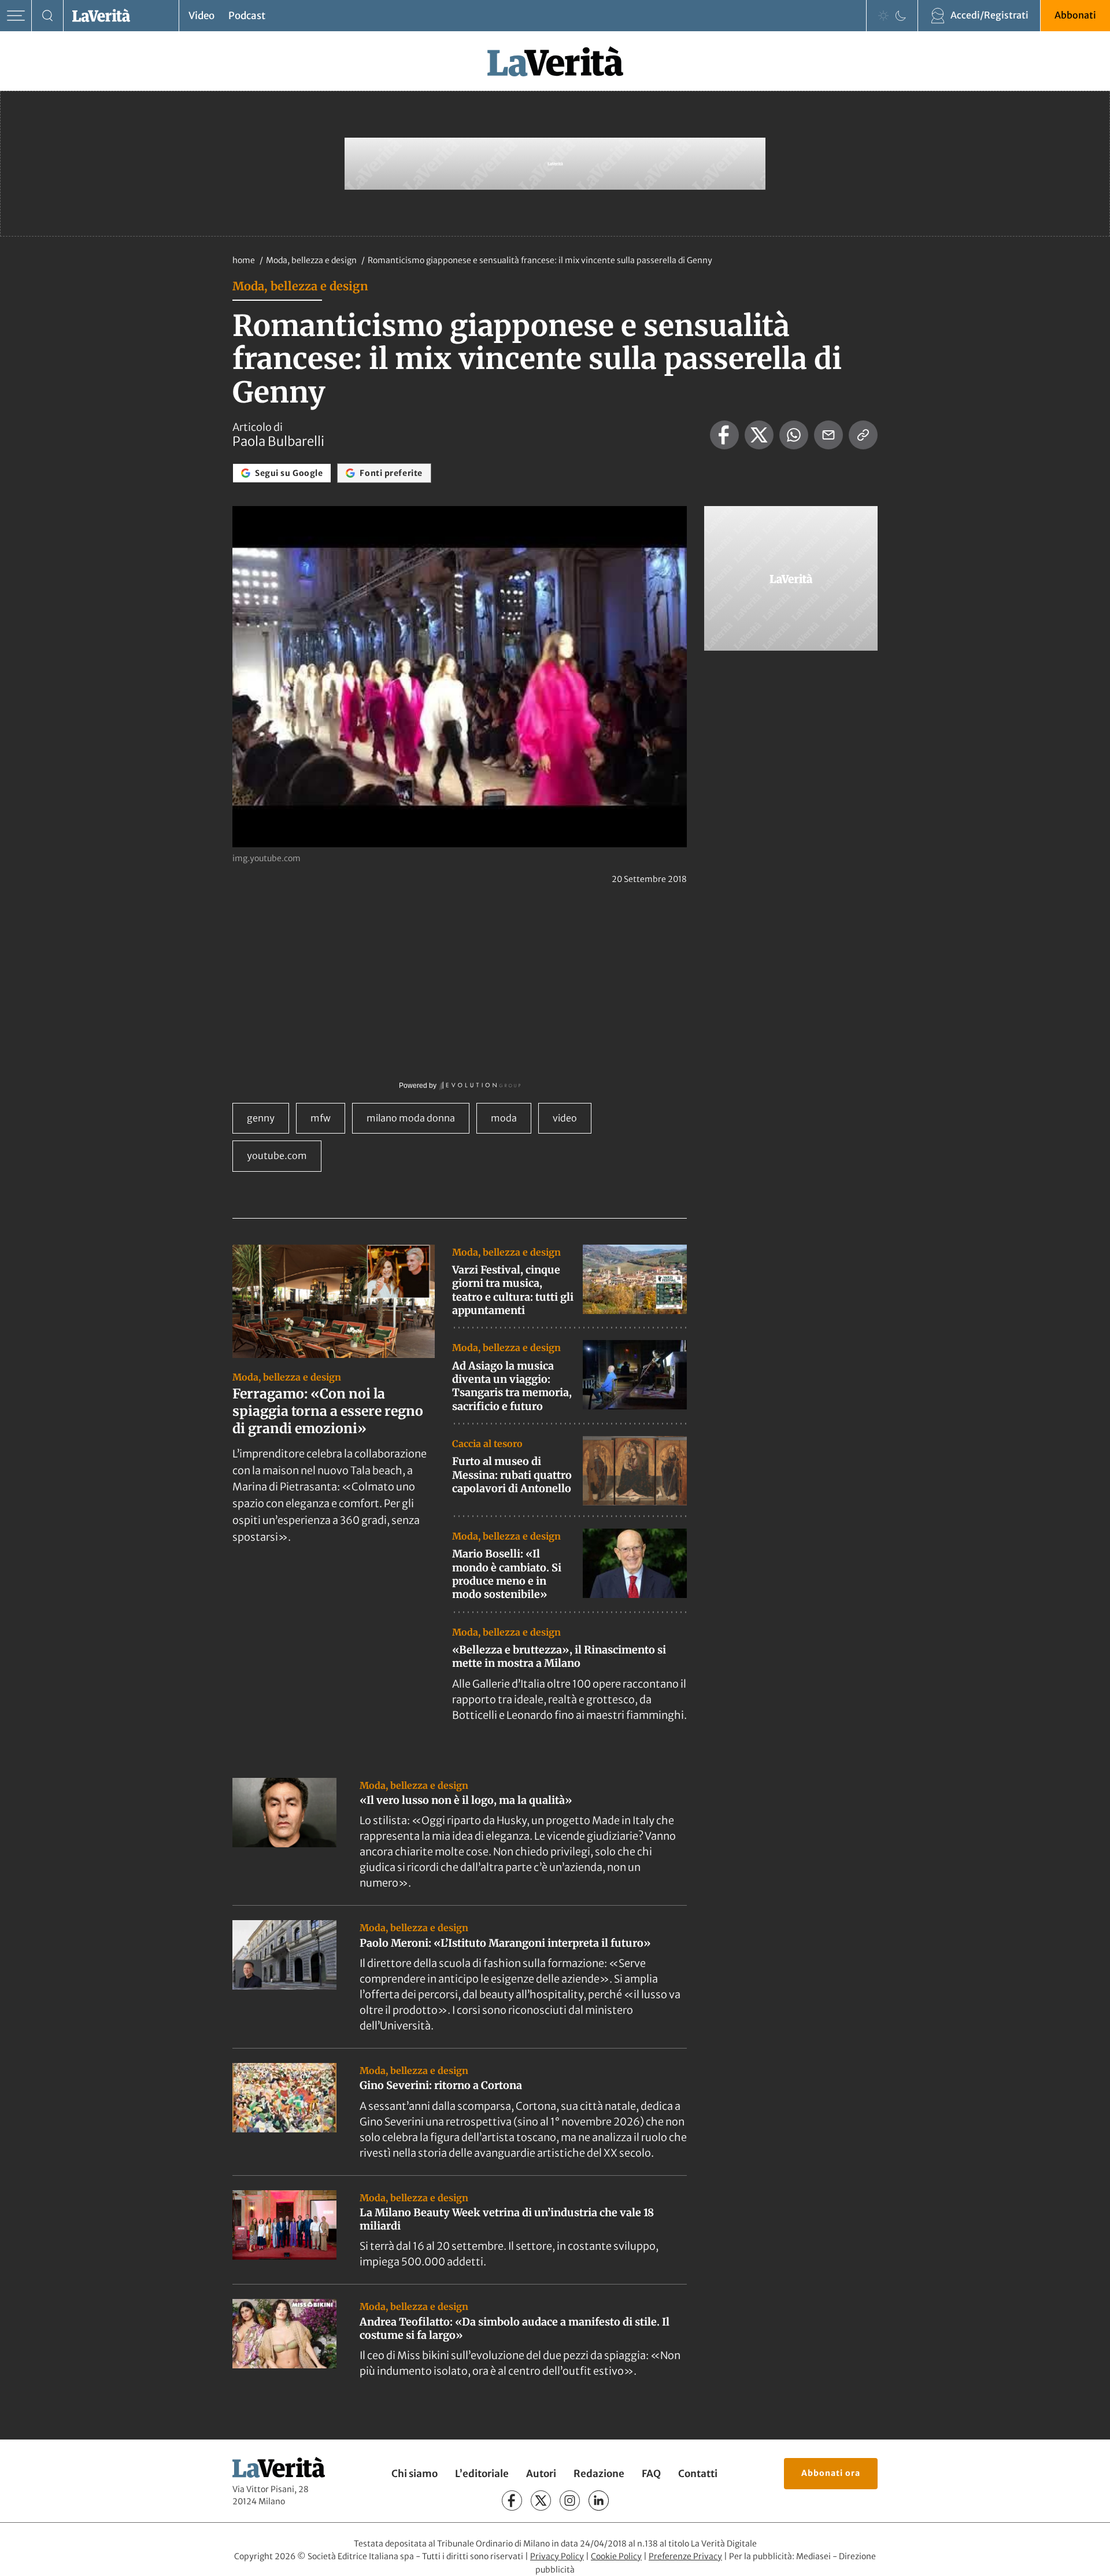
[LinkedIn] (599, 2501)
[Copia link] (863, 435)
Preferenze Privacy (685, 2556)
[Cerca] (48, 16)
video (565, 1118)
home (244, 260)
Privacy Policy (557, 2556)
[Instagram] (570, 2501)
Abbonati (1075, 15)
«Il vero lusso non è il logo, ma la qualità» (466, 1800)
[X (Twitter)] (541, 2501)
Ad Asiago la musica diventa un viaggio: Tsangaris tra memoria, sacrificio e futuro (512, 1386)
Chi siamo (415, 2474)
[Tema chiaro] (883, 16)
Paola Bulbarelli (278, 441)
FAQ (651, 2474)
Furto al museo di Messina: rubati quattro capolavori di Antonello (512, 1475)
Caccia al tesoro (487, 1444)
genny (261, 1118)
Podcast (247, 16)
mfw (321, 1118)
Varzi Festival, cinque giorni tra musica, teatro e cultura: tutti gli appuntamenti (513, 1290)
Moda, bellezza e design (312, 260)
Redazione (599, 2474)
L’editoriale (482, 2474)
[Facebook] (512, 2501)
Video (201, 16)
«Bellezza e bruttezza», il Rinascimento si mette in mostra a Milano (559, 1656)
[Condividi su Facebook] (724, 435)
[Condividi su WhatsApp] (794, 435)
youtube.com (277, 1156)
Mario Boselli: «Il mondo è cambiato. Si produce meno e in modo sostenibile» (507, 1574)
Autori (541, 2474)
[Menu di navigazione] (16, 16)
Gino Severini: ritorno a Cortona (441, 2085)
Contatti (698, 2474)
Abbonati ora (831, 2473)
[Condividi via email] (828, 435)
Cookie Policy (616, 2556)
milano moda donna (411, 1118)
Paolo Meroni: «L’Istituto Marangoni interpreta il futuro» (505, 1943)
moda (504, 1118)
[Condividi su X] (759, 435)
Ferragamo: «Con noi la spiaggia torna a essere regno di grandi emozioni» (328, 1411)
